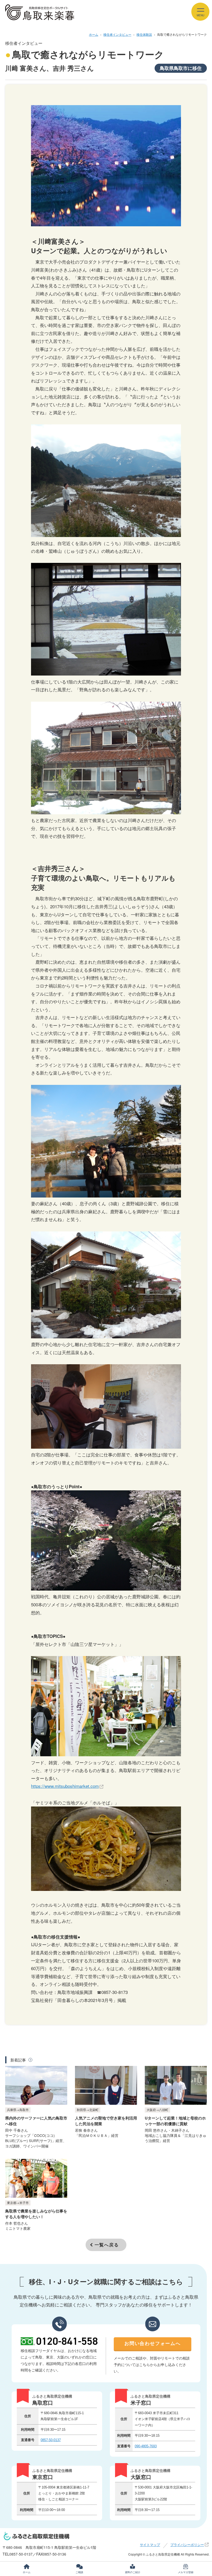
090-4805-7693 (146, 2446)
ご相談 (79, 2572)
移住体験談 (144, 34)
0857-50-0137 (51, 2440)
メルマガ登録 (186, 2572)
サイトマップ (150, 2545)
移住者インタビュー (117, 34)
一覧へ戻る (107, 2245)
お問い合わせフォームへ (153, 2343)
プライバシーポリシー (187, 2545)
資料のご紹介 (133, 2572)
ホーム (94, 34)
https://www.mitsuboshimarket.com (65, 1786)
